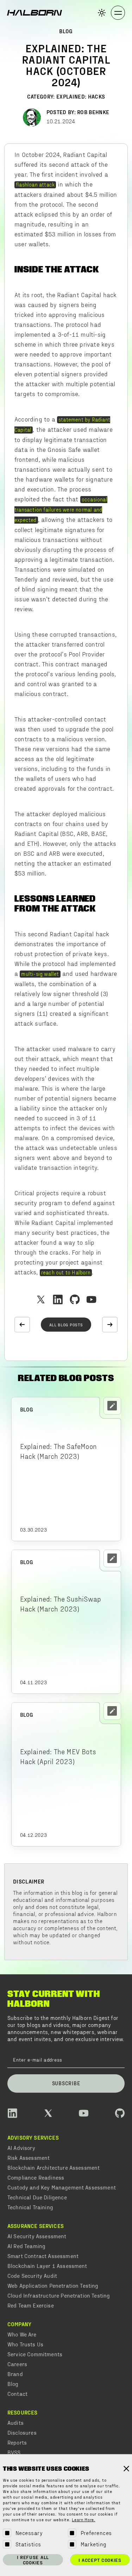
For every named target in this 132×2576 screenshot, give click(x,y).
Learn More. (84, 2520)
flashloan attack (35, 184)
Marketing (94, 2544)
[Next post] (110, 1325)
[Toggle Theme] (102, 13)
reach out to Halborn (66, 1272)
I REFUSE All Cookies (33, 2560)
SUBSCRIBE (66, 2083)
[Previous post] (22, 1325)
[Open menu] (118, 13)
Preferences (96, 2533)
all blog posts (66, 1325)
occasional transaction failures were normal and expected (61, 509)
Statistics (28, 2544)
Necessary (29, 2533)
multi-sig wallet (40, 974)
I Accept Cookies (100, 2560)
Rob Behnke (93, 112)
